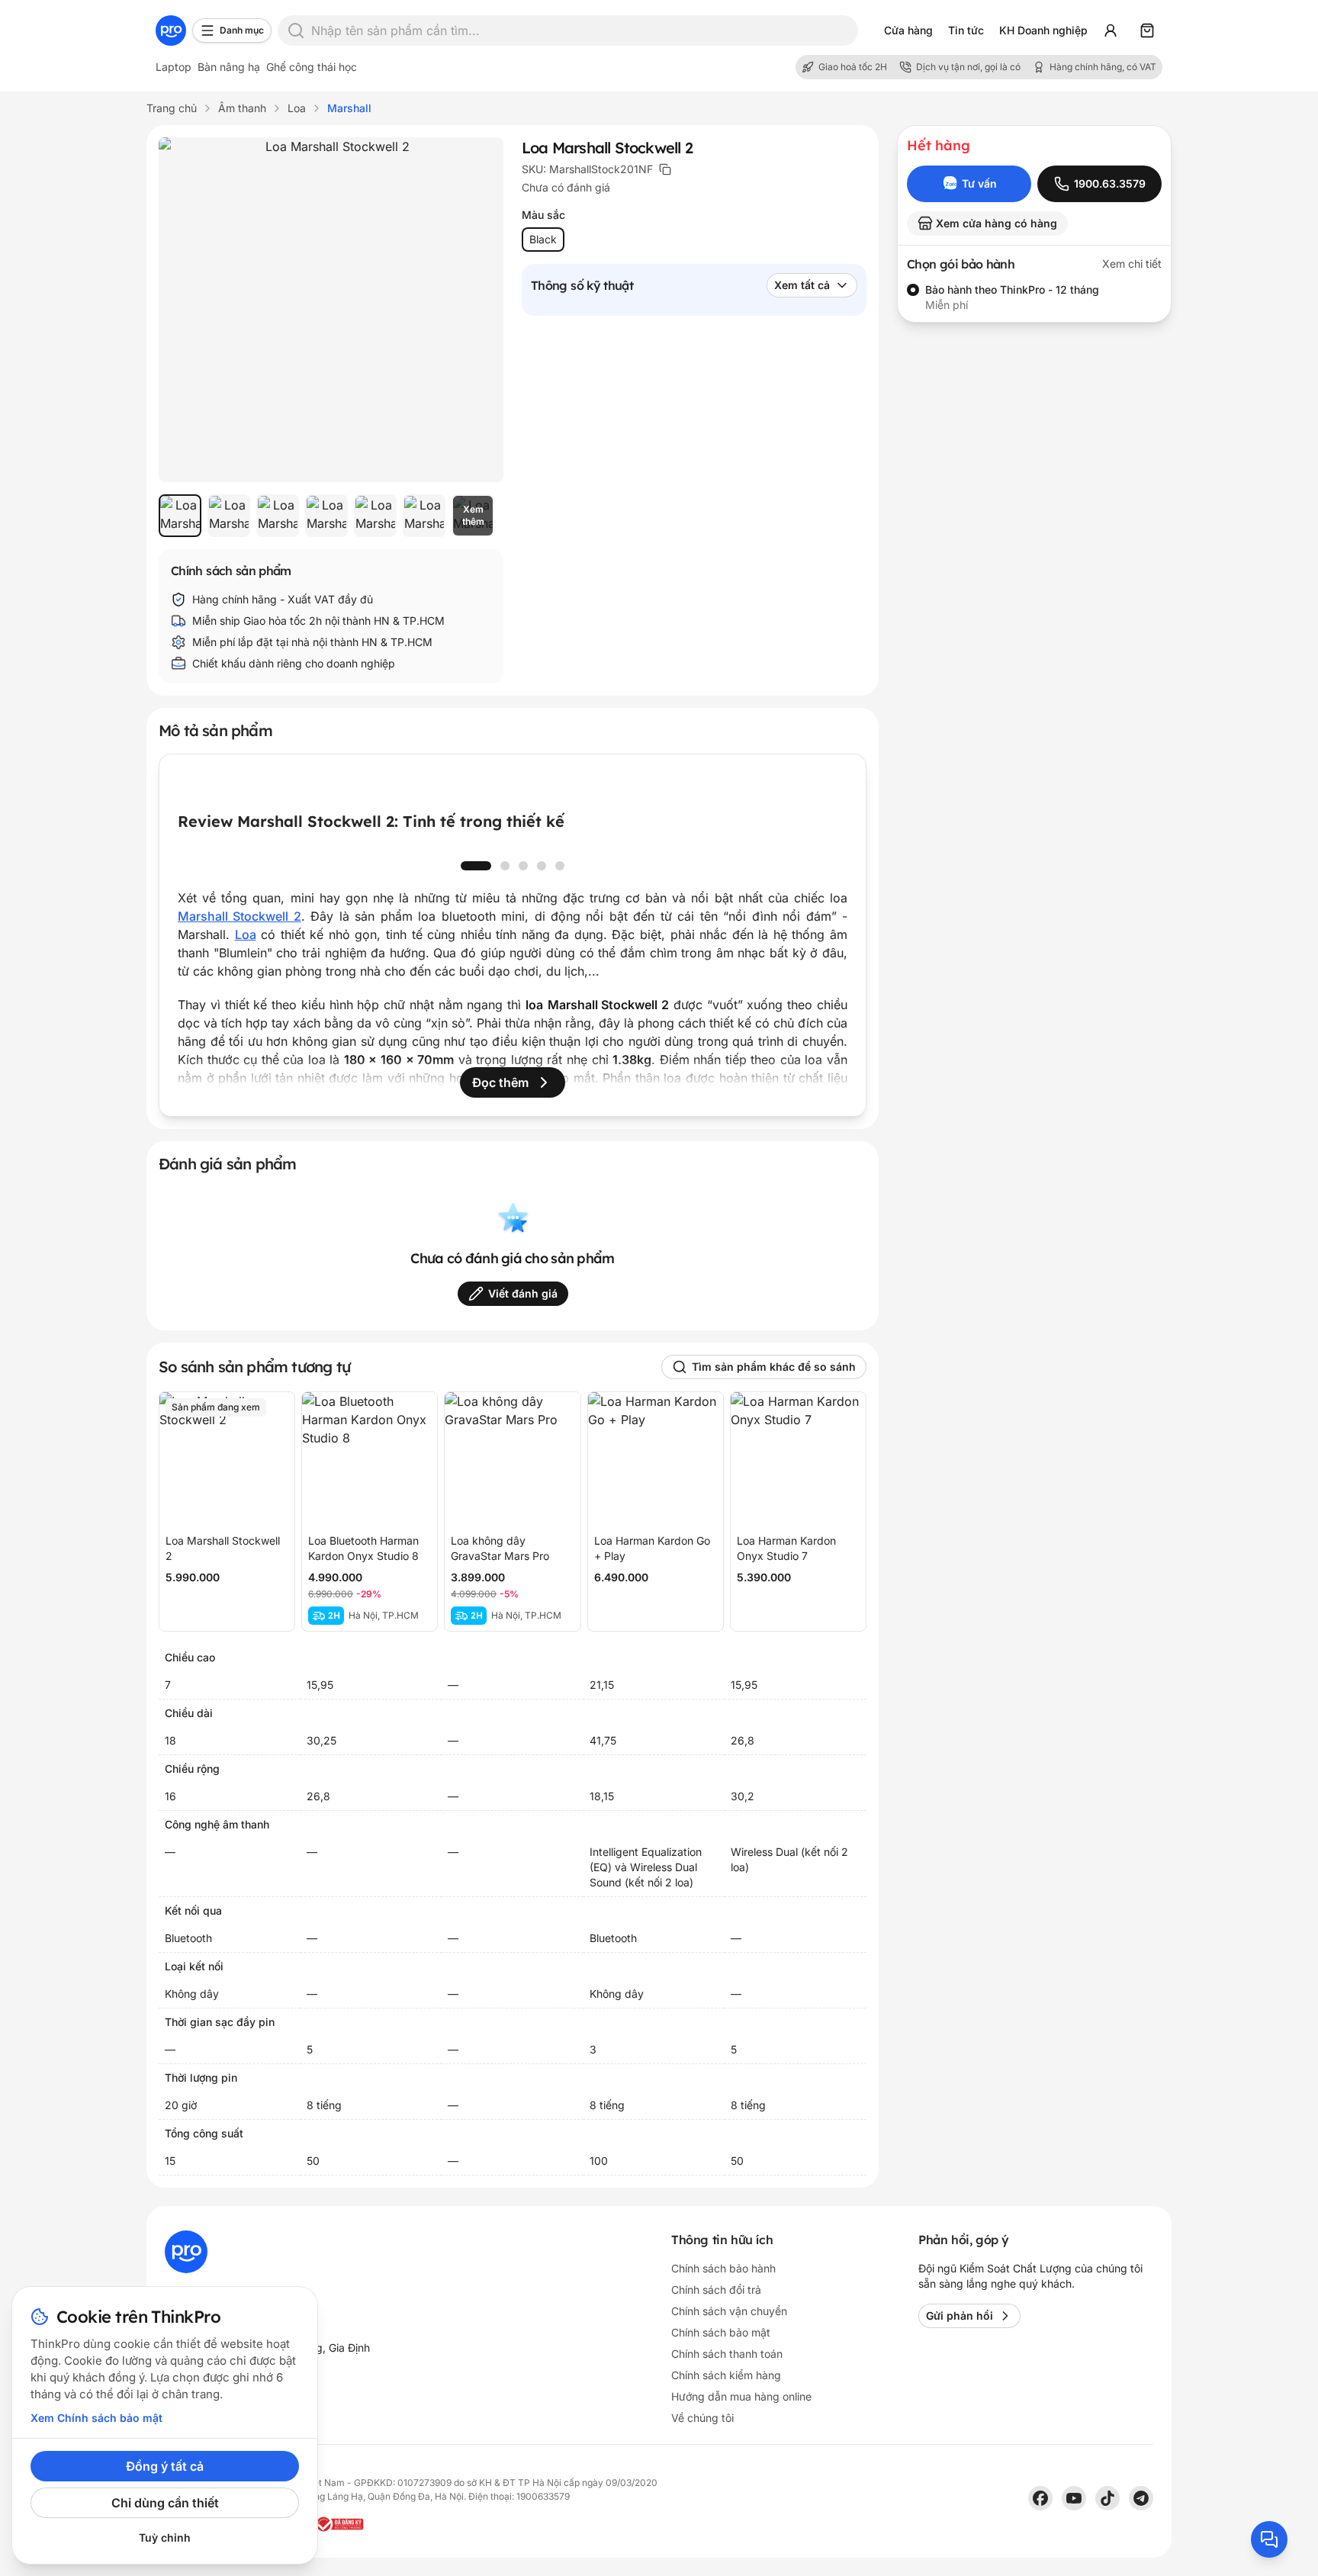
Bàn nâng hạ (229, 67)
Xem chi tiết (1132, 264)
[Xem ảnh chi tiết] (331, 310)
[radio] (913, 290)
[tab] (476, 866)
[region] (331, 516)
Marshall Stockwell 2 (239, 916)
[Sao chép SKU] (665, 169)
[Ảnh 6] (424, 516)
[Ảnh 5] (375, 516)
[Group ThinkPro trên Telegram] (1141, 2498)
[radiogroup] (1034, 297)
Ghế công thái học (312, 67)
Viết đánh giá (523, 1293)
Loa (246, 934)
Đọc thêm (500, 1082)
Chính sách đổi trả (716, 2290)
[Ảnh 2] (229, 516)
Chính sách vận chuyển (729, 2311)
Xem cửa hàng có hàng (997, 223)
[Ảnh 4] (326, 516)
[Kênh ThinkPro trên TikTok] (1107, 2498)
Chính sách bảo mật (721, 2332)
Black (543, 239)
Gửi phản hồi (960, 2316)
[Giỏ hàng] (1147, 31)
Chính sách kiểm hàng (726, 2375)
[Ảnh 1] (180, 516)
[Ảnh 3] (278, 516)
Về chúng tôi (702, 2418)
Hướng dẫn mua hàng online (741, 2396)
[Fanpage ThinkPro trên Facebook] (1040, 2498)
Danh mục (242, 30)
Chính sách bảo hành (723, 2268)
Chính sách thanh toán (727, 2354)
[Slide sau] (820, 846)
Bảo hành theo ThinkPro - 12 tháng (1012, 289)
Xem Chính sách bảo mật (96, 2418)
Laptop (174, 67)
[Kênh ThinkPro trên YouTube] (1074, 2498)
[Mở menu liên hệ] (1269, 2539)
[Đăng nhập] (1111, 31)
